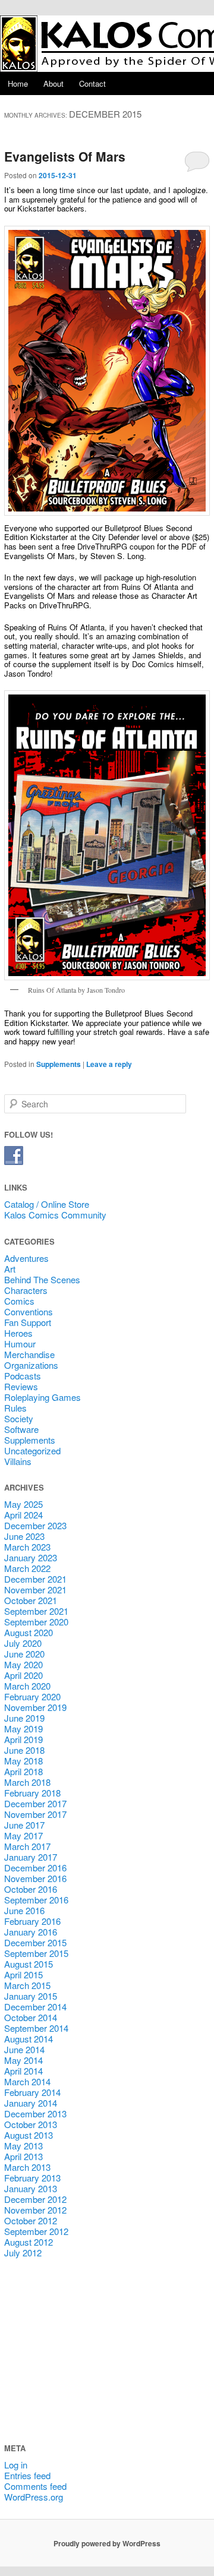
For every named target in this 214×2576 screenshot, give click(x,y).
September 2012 (36, 2231)
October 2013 (31, 2124)
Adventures (26, 1258)
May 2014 (23, 2060)
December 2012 (35, 2199)
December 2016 (35, 1868)
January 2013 (31, 2188)
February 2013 (32, 2178)
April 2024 (23, 1515)
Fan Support (28, 1322)
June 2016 (24, 1910)
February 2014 (32, 2092)
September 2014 (36, 2028)
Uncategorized (32, 1450)
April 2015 (23, 1974)
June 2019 (24, 1718)
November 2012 (35, 2210)
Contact (92, 83)
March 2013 (27, 2167)
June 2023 (24, 1536)
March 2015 (27, 1985)
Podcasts (23, 1376)
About (53, 83)
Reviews (21, 1386)
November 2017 (35, 1814)
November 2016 (35, 1878)
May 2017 (23, 1835)
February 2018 (32, 1793)
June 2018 (24, 1750)
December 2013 (35, 2113)
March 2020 (27, 1686)
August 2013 (29, 2135)
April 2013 (23, 2156)
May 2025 (23, 1504)
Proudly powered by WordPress (107, 2543)
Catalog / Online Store (47, 1204)
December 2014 (35, 2007)
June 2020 (24, 1654)
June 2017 (24, 1825)
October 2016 (31, 1889)
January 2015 (31, 1996)
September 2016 (36, 1900)
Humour (20, 1344)
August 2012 (29, 2242)
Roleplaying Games (43, 1397)
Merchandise (29, 1354)
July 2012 (23, 2253)
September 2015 (36, 1953)
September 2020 (36, 1622)
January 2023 (31, 1557)
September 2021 (36, 1611)
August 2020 (29, 1632)
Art (10, 1269)
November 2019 (35, 1707)
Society (19, 1418)
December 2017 (35, 1803)
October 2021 (31, 1600)
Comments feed (35, 2486)
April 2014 (23, 2071)
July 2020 (23, 1643)
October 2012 (31, 2220)
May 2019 (23, 1729)
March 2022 (27, 1568)
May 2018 (23, 1761)
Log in (16, 2465)
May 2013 (23, 2146)
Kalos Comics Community (55, 1215)
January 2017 (31, 1857)
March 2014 (27, 2081)
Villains (18, 1461)
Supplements (59, 1064)
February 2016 (32, 1921)
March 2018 (27, 1782)
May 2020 (23, 1664)
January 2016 (31, 1932)
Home (18, 83)
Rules (15, 1408)
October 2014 (31, 2017)
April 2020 (23, 1675)
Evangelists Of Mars (65, 156)
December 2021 (35, 1579)
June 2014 (24, 2049)
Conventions (29, 1311)
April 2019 (23, 1739)
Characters (26, 1290)
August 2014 (29, 2039)
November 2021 (35, 1590)
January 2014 (31, 2103)
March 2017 (27, 1846)
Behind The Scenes (42, 1279)
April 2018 (23, 1771)
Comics (19, 1301)
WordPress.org (34, 2497)
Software (21, 1429)
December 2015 (35, 1942)
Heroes (18, 1333)
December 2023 (35, 1525)
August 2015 (29, 1964)
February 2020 (32, 1696)
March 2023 (27, 1547)
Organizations (31, 1365)
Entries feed (27, 2475)
